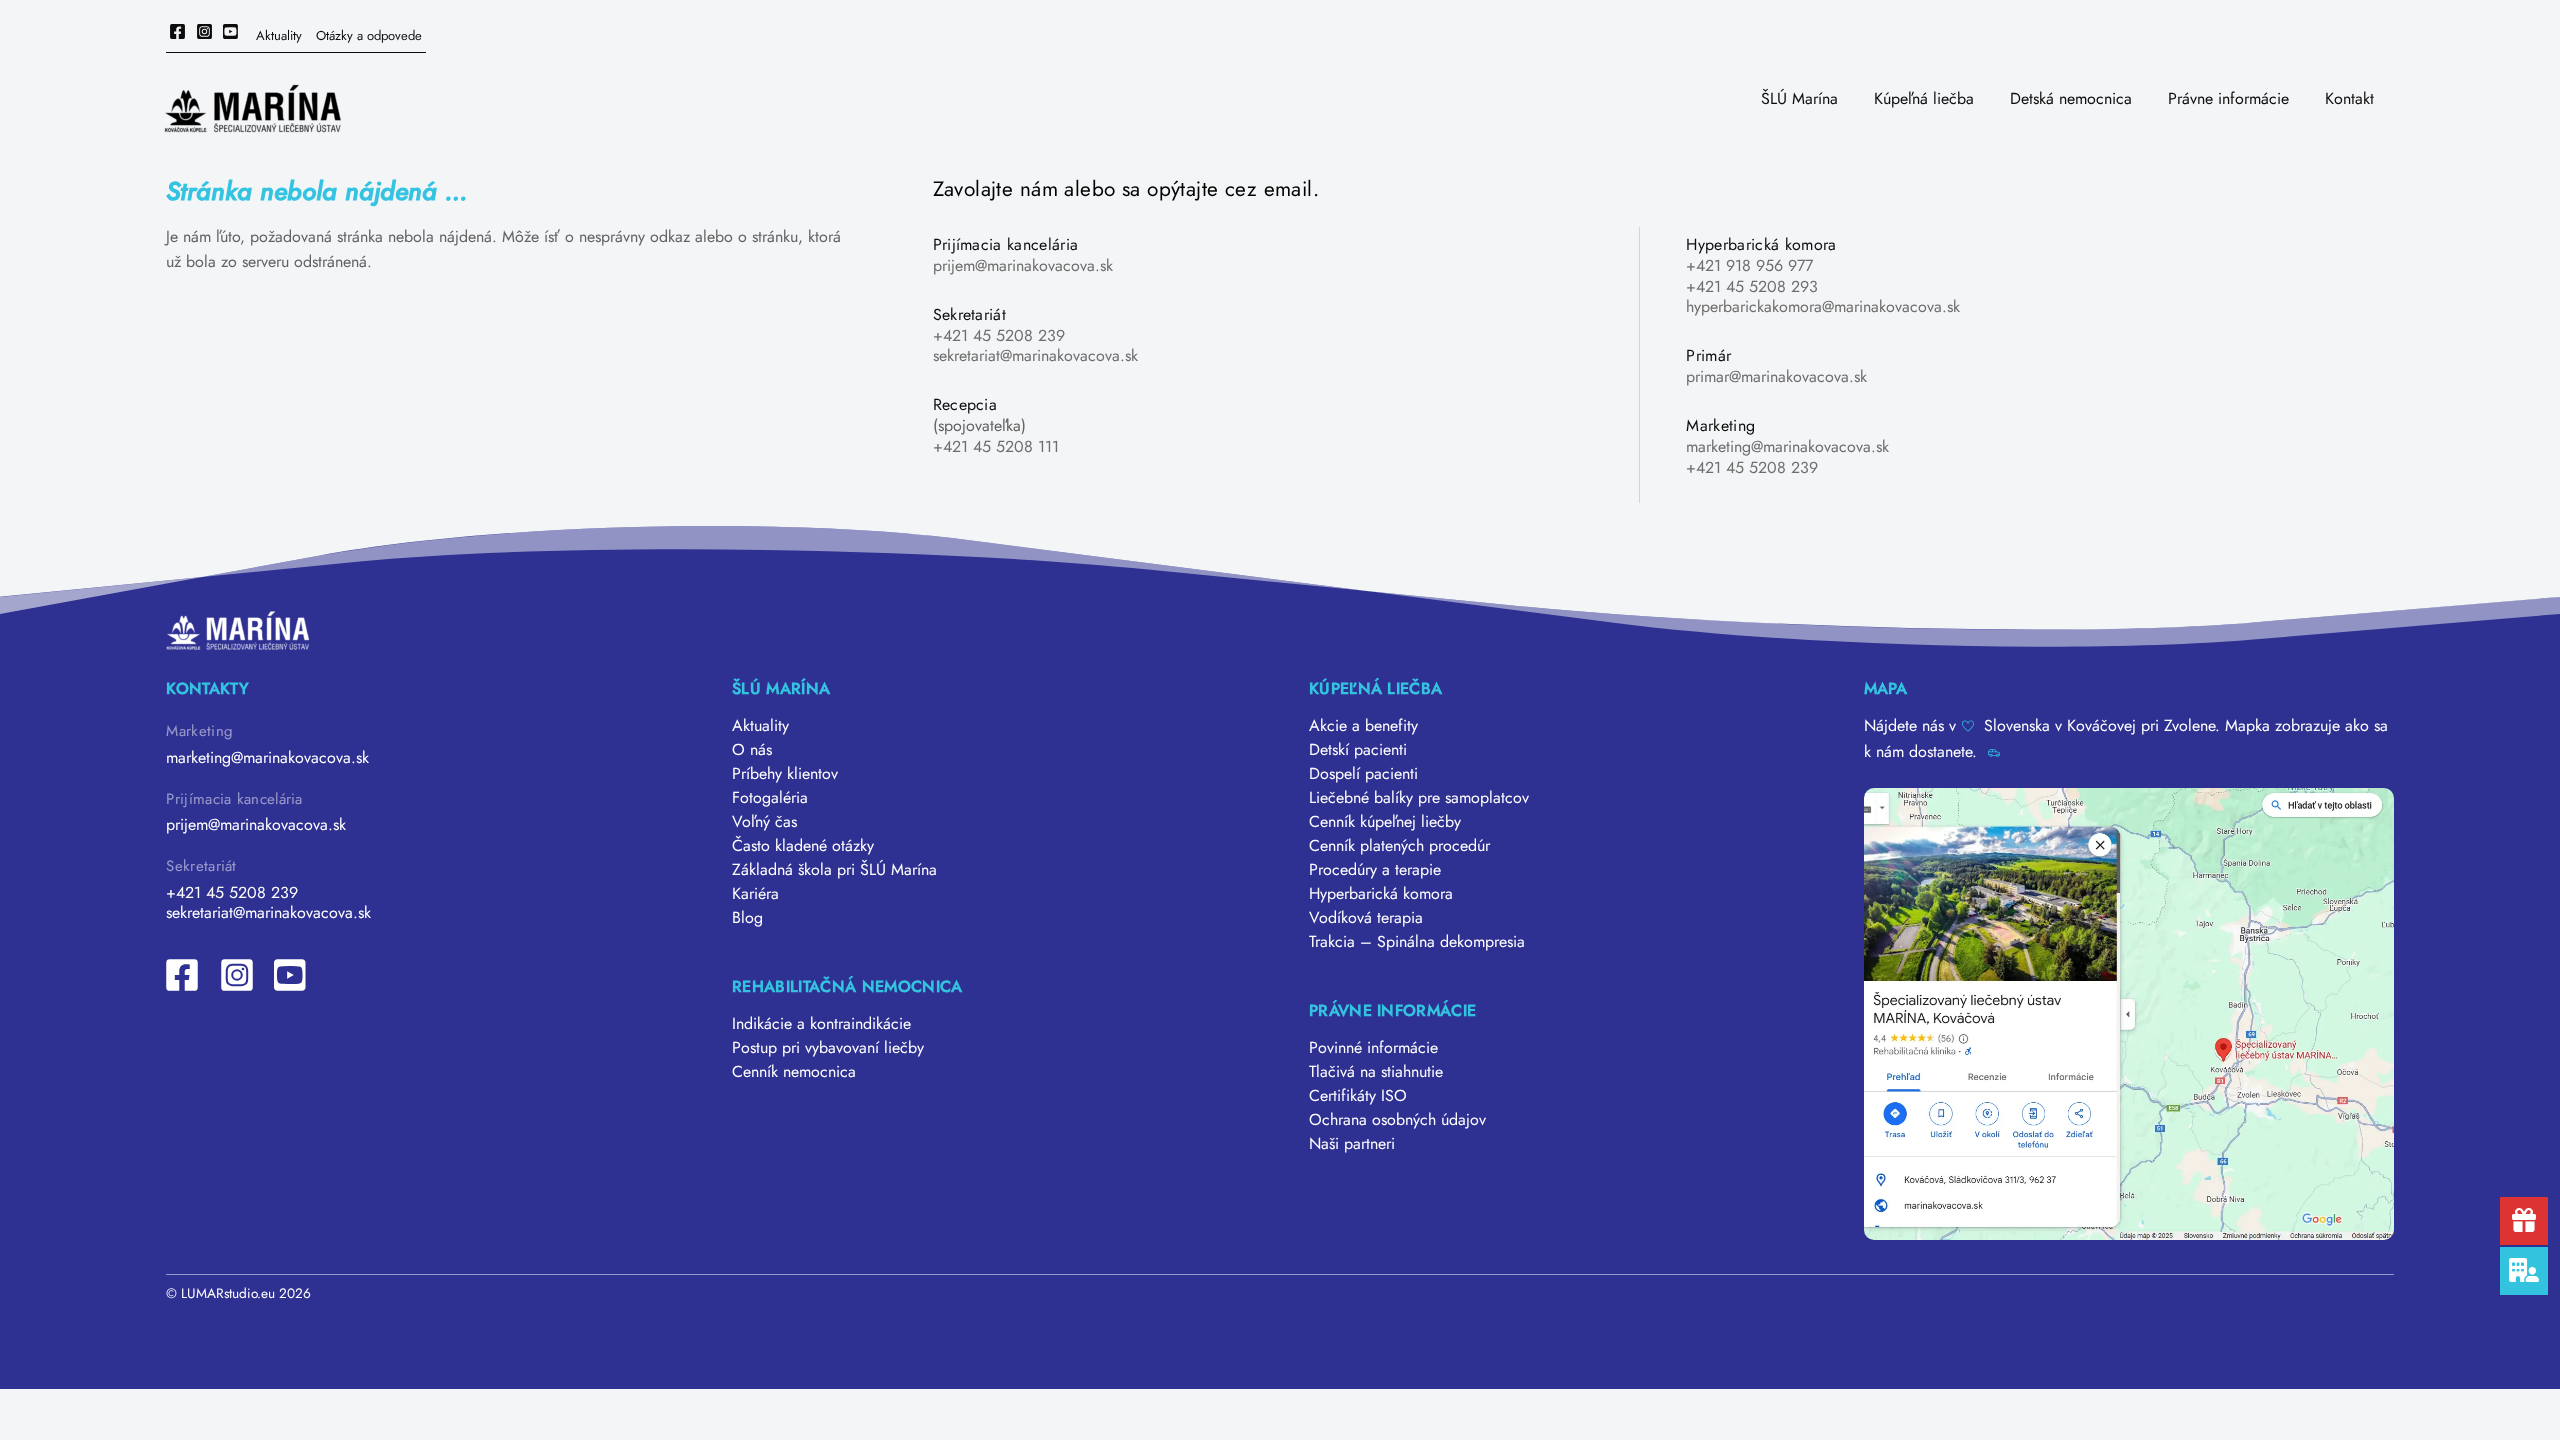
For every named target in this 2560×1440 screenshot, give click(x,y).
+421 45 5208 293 (1752, 286)
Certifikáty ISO (1358, 1095)
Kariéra (755, 893)
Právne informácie (2228, 98)
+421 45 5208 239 (999, 335)
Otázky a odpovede (369, 35)
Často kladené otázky (803, 845)
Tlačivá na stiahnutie (1376, 1071)
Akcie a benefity (1363, 725)
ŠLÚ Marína (1799, 98)
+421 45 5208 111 (996, 446)
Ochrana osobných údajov (1397, 1119)
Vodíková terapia (1366, 917)
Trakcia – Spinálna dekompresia (1417, 941)
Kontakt (2349, 98)
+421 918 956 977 (1749, 265)
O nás (752, 749)
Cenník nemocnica (794, 1071)
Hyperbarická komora (1381, 893)
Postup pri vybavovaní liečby (828, 1047)
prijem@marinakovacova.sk (1023, 265)
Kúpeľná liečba (1924, 98)
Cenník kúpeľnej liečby (1385, 821)
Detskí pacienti (1358, 749)
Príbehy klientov (785, 773)
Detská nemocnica (2071, 98)
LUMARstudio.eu (228, 1293)
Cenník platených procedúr (1399, 845)
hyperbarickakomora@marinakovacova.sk (1823, 306)
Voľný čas (764, 821)
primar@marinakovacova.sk (1776, 376)
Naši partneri (1352, 1143)
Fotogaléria (770, 797)
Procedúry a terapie (1375, 869)
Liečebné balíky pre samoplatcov (1419, 797)
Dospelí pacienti (1363, 773)
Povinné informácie (1373, 1047)
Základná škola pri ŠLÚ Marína (834, 869)
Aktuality (279, 35)
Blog (747, 917)
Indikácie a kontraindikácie (821, 1023)
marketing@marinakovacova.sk (1787, 446)
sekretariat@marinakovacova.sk (1035, 355)
